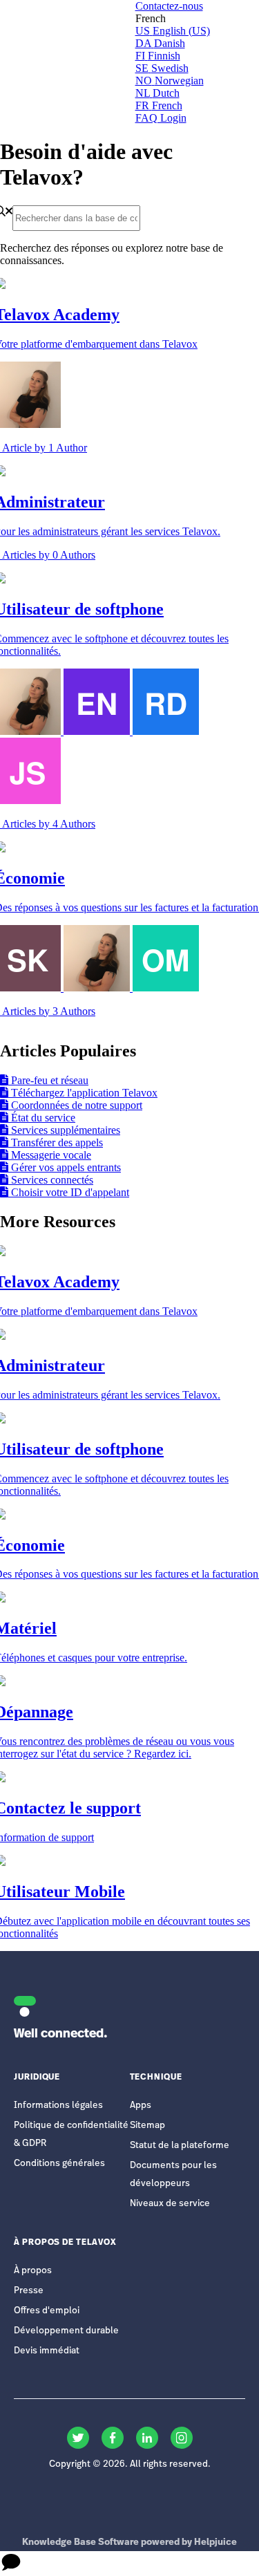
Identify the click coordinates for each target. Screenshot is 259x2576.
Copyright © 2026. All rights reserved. (130, 2464)
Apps (141, 2106)
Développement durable (66, 2331)
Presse (29, 2291)
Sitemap (147, 2126)
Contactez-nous (169, 6)
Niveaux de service (170, 2204)
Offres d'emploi (47, 2311)
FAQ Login (161, 118)
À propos (33, 2271)
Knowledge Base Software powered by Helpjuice (129, 2542)
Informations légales (58, 2106)
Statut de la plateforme (180, 2146)
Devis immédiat (47, 2351)
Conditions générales (59, 2164)
